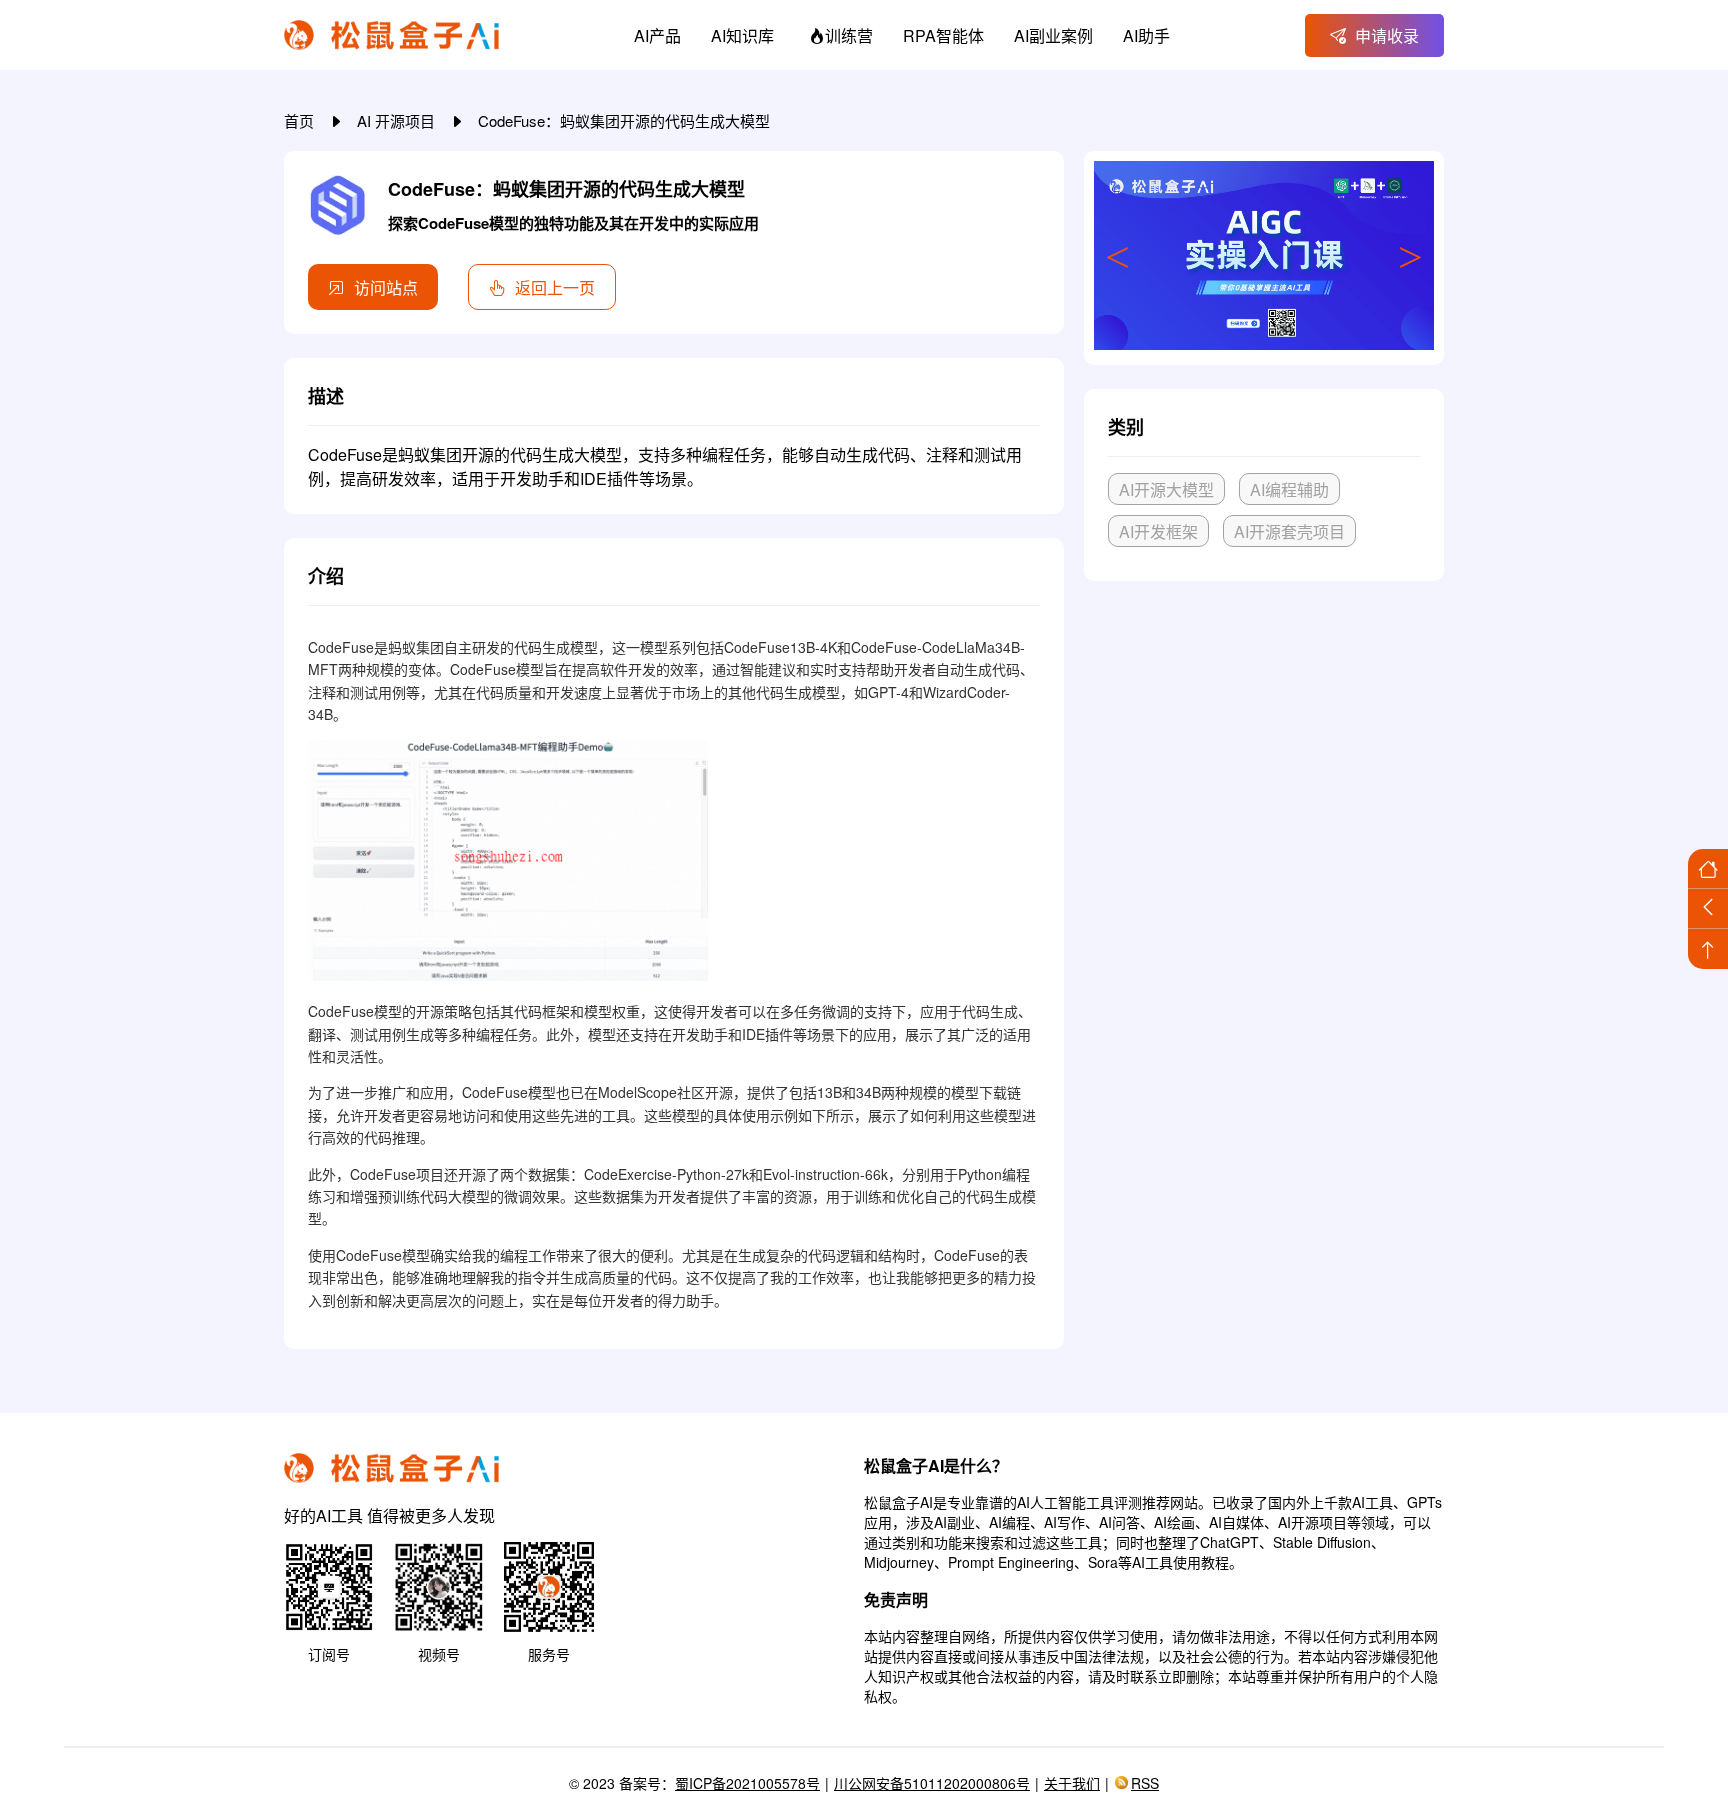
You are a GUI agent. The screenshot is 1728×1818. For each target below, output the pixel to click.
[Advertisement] (1264, 745)
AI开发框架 (1158, 531)
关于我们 (1072, 1783)
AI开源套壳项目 (1289, 531)
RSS (1145, 1783)
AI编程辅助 (1289, 489)
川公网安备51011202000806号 (932, 1783)
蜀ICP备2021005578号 (747, 1783)
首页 (301, 120)
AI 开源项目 (398, 120)
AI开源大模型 (1166, 489)
